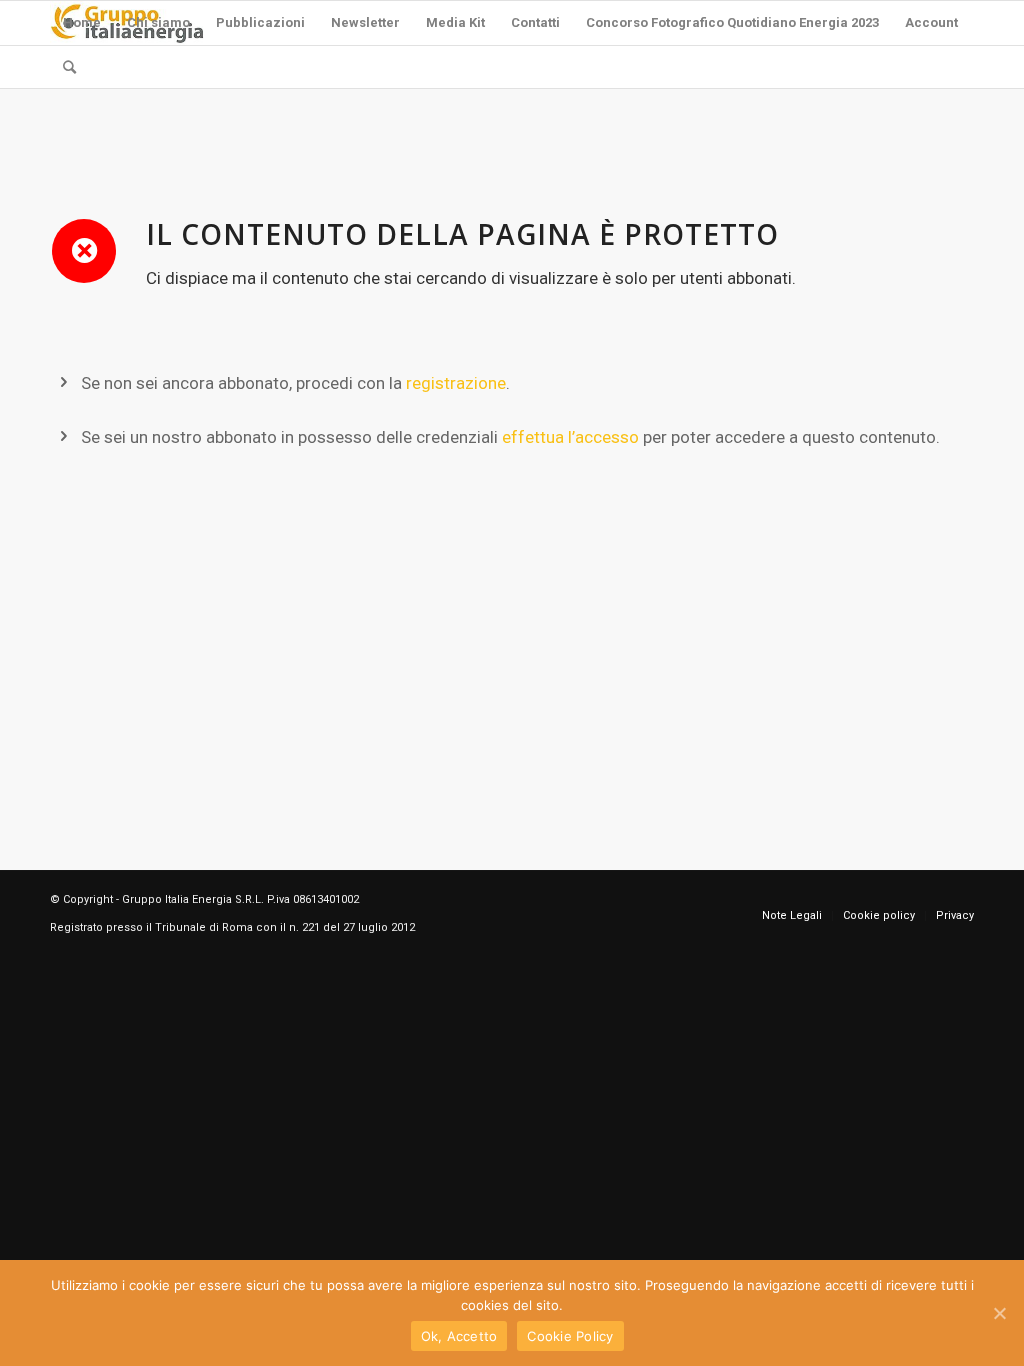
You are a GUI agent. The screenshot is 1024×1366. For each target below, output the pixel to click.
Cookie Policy (570, 1336)
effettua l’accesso (570, 437)
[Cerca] (69, 67)
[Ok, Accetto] (999, 1313)
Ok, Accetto (459, 1336)
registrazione (456, 383)
